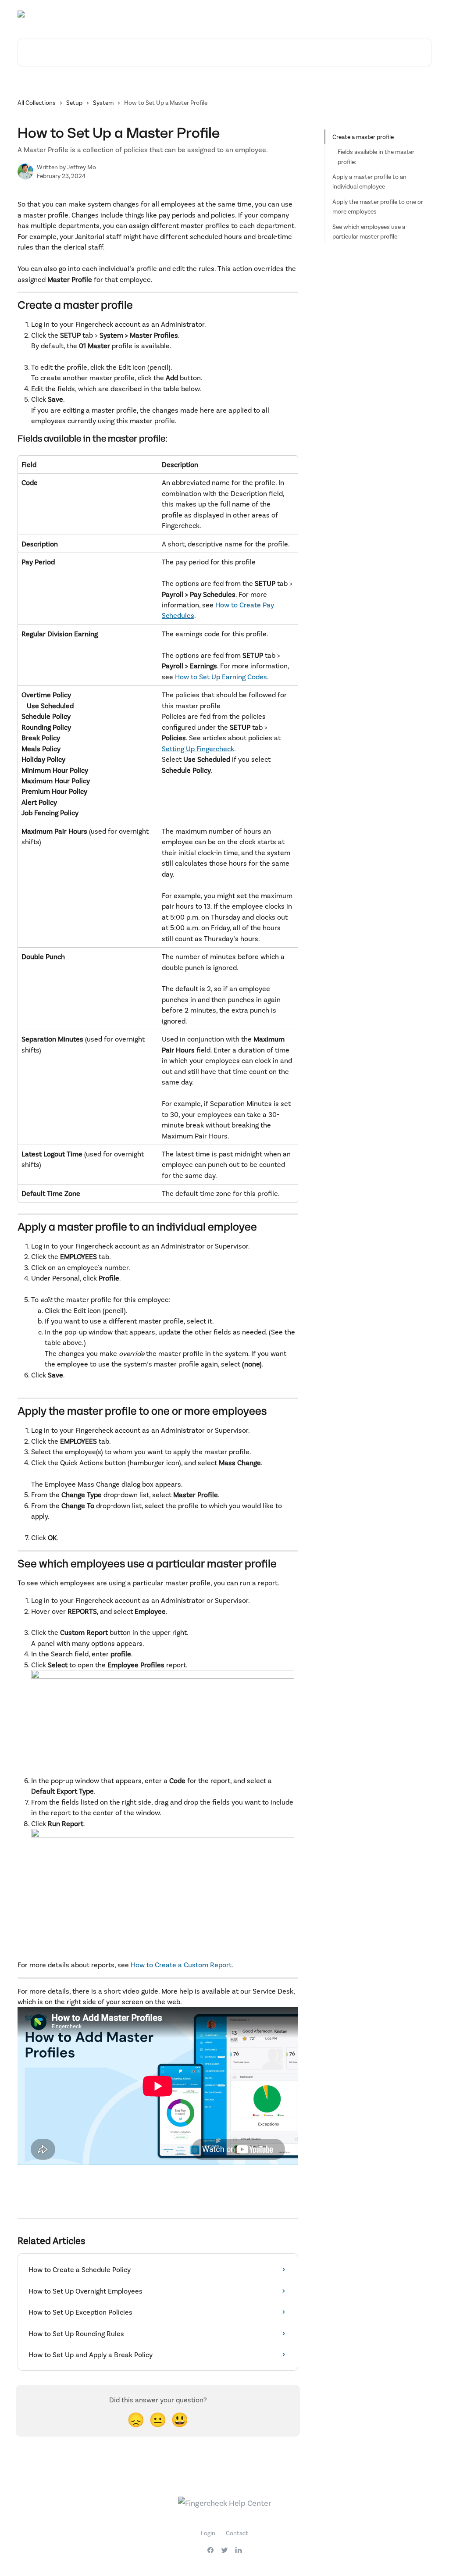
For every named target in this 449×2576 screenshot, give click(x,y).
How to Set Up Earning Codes (221, 676)
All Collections (37, 102)
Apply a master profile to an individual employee (369, 181)
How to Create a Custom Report (181, 1964)
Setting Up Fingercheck (198, 748)
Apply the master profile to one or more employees (378, 206)
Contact (237, 2533)
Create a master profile (363, 137)
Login (208, 2533)
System (103, 102)
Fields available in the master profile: (376, 156)
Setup (74, 102)
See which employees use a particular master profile (369, 231)
